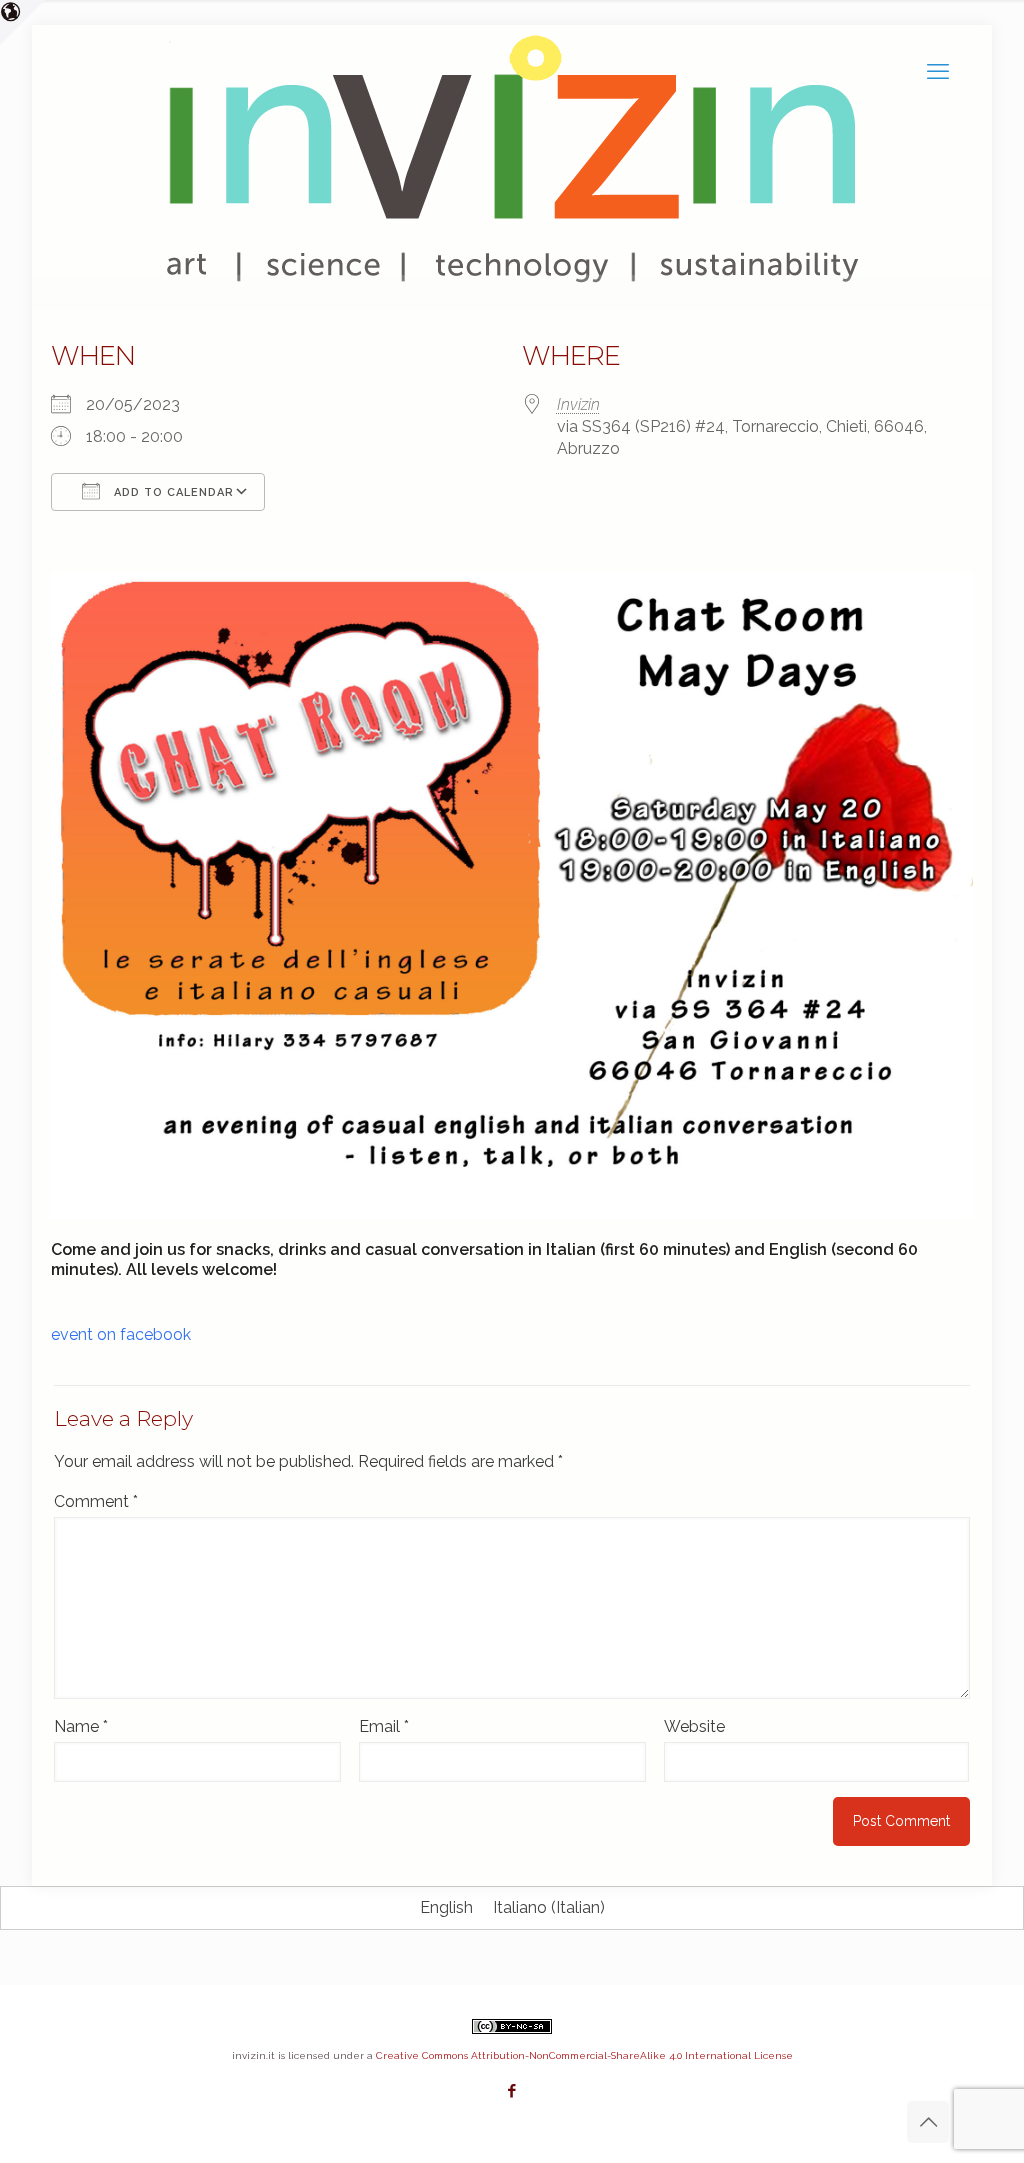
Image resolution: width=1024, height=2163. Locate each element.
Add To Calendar (172, 492)
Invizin (578, 404)
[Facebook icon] (512, 2091)
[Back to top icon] (928, 2122)
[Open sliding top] (22, 22)
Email (384, 1726)
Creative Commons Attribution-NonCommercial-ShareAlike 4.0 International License (584, 2055)
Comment (96, 1501)
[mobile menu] (938, 71)
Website (694, 1726)
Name (81, 1726)
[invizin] (169, 71)
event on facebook (121, 1334)
